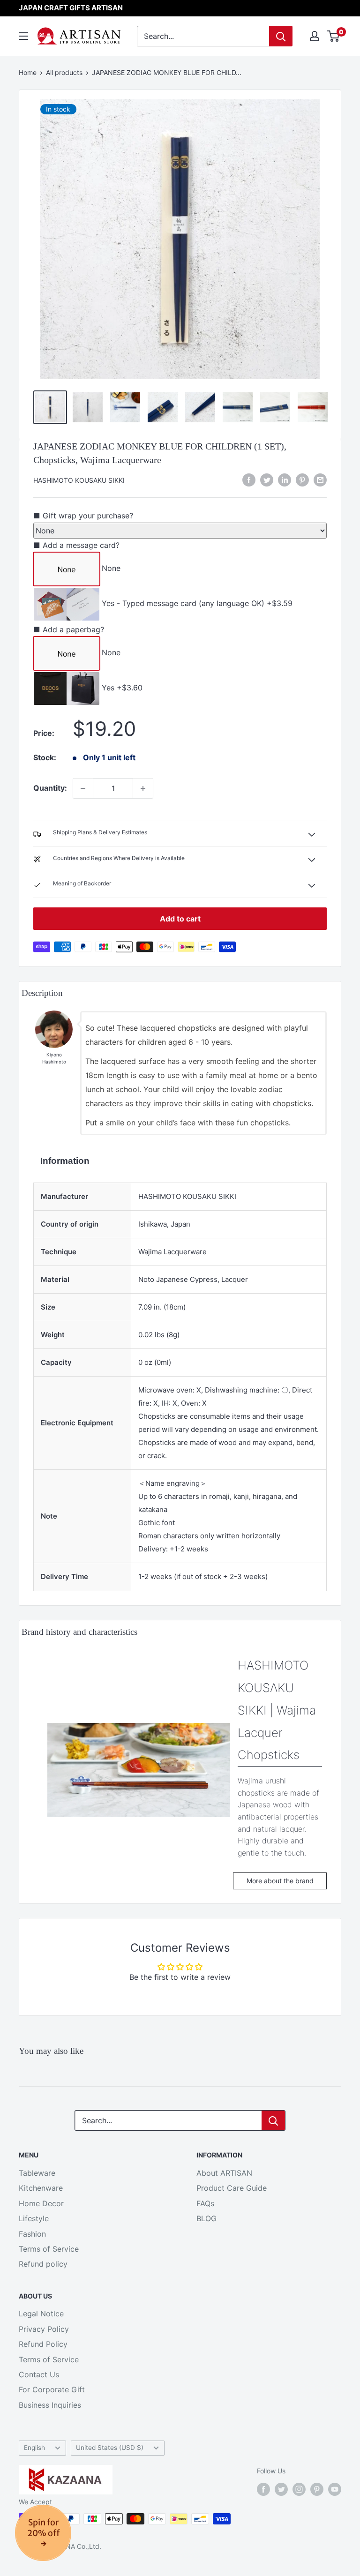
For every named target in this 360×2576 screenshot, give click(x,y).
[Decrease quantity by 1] (83, 788)
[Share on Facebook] (249, 480)
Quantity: (50, 788)
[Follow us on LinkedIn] (285, 480)
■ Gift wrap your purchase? (83, 516)
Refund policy (43, 2264)
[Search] (281, 36)
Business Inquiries (50, 2405)
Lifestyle (34, 2218)
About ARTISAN (224, 2173)
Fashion (32, 2234)
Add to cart (180, 919)
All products (64, 72)
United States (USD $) (110, 2448)
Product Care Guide (232, 2188)
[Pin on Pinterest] (302, 480)
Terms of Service (49, 2249)
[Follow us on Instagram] (299, 2489)
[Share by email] (320, 480)
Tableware (37, 2173)
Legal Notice (41, 2314)
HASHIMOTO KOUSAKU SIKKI (79, 480)
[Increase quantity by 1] (143, 788)
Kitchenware (41, 2188)
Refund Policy (43, 2344)
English (34, 2448)
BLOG (206, 2218)
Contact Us (39, 2374)
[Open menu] (23, 36)
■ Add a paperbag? (69, 629)
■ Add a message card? (76, 545)
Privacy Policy (44, 2329)
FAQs (205, 2203)
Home (28, 72)
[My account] (315, 36)
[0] (334, 36)
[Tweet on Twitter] (267, 480)
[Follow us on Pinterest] (317, 2489)
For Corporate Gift (52, 2389)
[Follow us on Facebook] (263, 2489)
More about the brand (280, 1881)
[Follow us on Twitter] (281, 2489)
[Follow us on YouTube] (335, 2489)
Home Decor (41, 2203)
